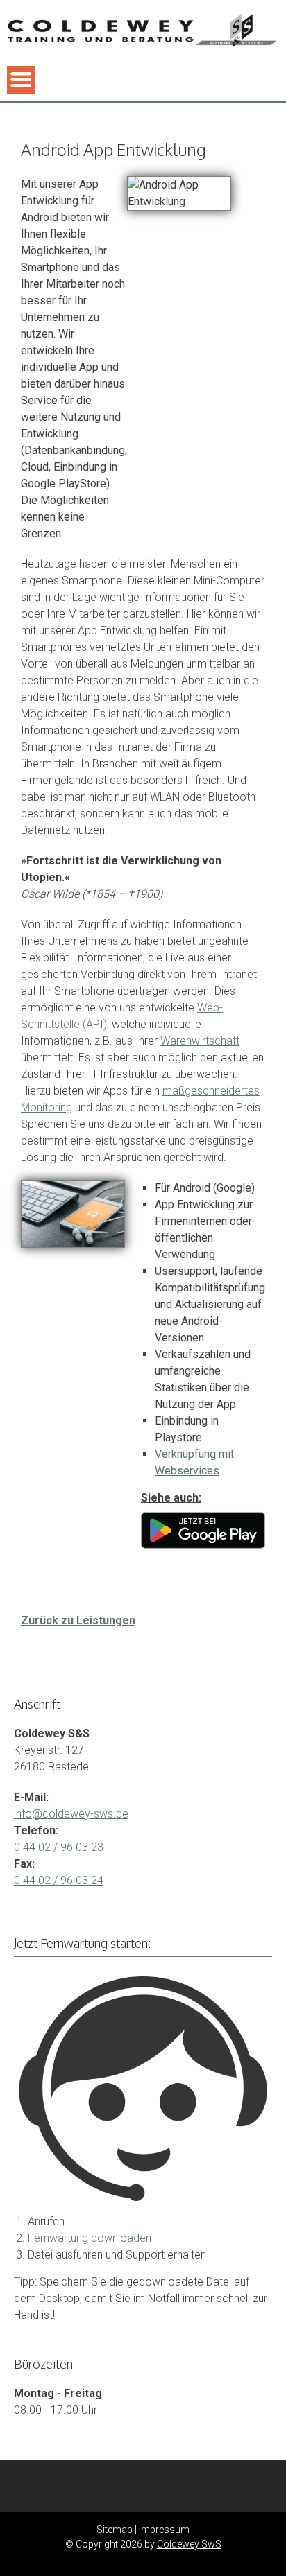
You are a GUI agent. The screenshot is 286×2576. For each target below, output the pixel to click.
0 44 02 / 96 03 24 (59, 1880)
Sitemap (116, 2530)
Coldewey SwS (189, 2544)
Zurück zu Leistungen (78, 1620)
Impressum (164, 2530)
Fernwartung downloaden (90, 2238)
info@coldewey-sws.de (71, 1814)
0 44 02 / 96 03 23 (59, 1847)
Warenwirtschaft (200, 1041)
